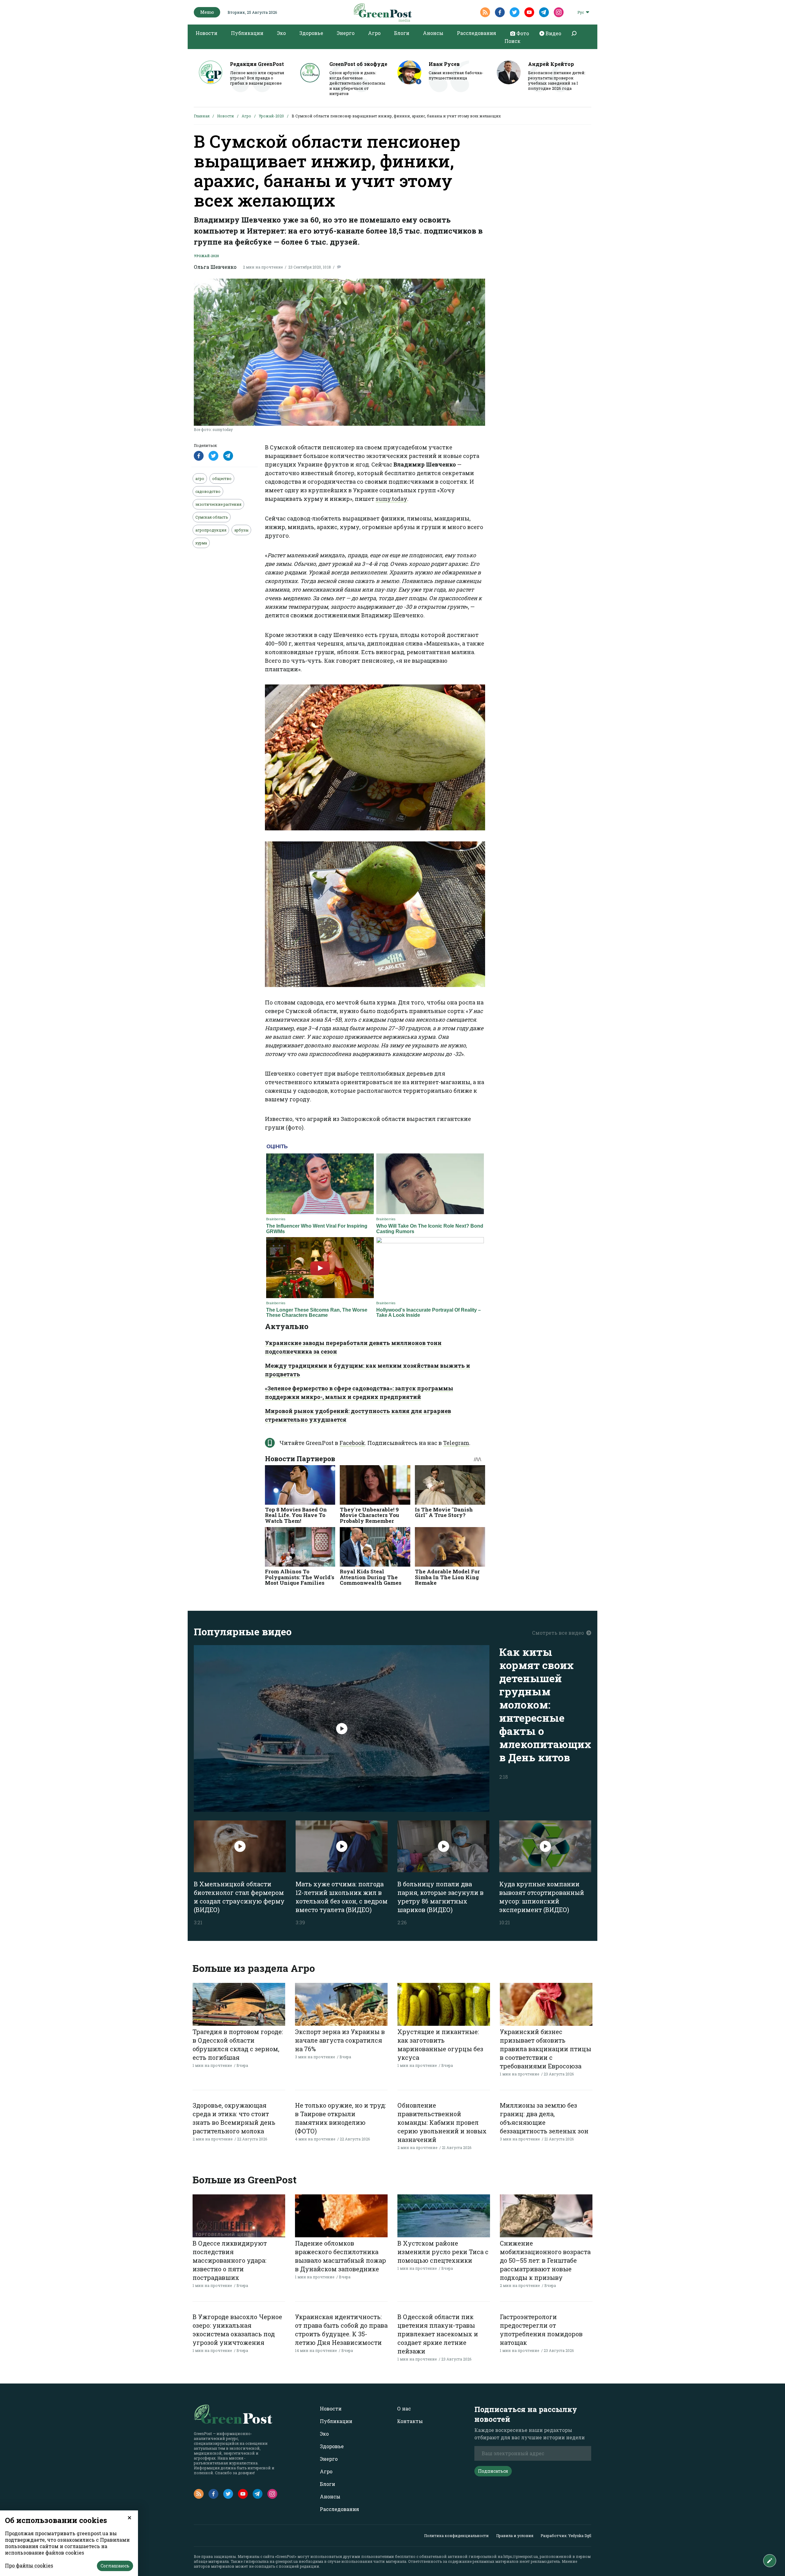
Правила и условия (515, 2536)
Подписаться (493, 2471)
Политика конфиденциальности (456, 2536)
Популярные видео (243, 1631)
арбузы (241, 530)
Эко (281, 33)
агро (200, 478)
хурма (201, 543)
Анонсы (433, 33)
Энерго (346, 33)
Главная (202, 116)
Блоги (402, 33)
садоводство (208, 491)
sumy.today (391, 499)
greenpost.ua (287, 2561)
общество (222, 478)
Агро (374, 33)
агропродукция (211, 530)
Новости (207, 33)
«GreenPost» (286, 2556)
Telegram (456, 1443)
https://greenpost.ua (521, 2556)
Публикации (247, 33)
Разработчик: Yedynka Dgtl (566, 2536)
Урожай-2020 (271, 116)
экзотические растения (218, 504)
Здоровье (311, 33)
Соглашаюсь (115, 2566)
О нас (404, 2408)
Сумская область (212, 517)
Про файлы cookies (29, 2565)
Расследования (477, 33)
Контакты (410, 2421)
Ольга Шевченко (215, 267)
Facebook (352, 1443)
